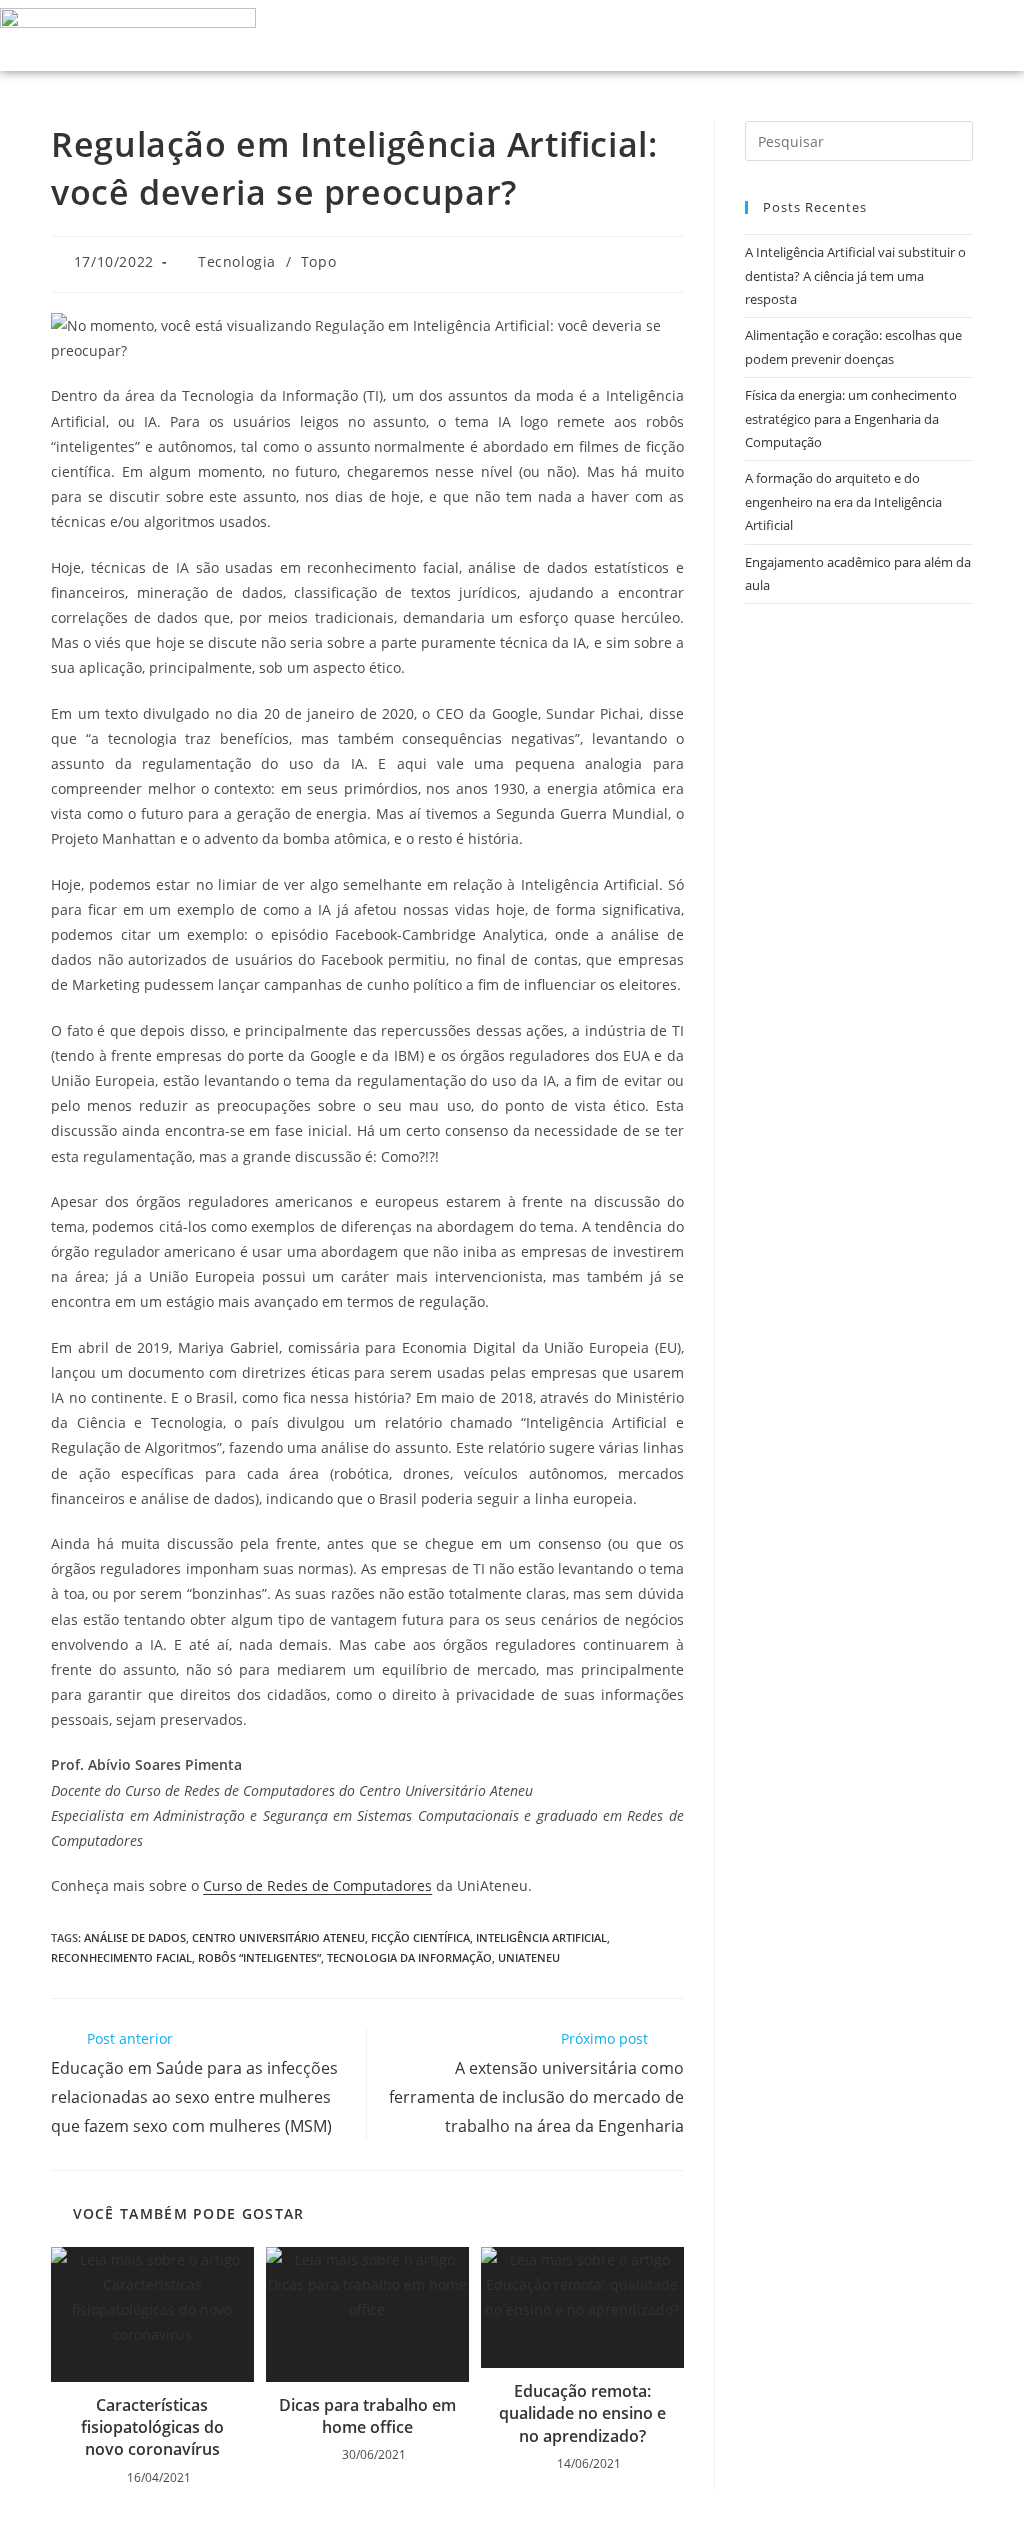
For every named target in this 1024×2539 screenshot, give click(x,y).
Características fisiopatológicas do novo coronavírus (152, 2427)
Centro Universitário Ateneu (278, 1937)
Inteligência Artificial (541, 1937)
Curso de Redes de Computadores (317, 1885)
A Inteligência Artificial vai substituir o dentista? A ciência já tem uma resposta (855, 275)
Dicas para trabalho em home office (367, 2416)
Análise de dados (135, 1937)
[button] (941, 35)
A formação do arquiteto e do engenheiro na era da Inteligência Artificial (843, 501)
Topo (318, 261)
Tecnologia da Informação (409, 1957)
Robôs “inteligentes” (259, 1957)
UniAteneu (529, 1957)
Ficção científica (420, 1937)
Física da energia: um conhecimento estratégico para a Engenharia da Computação (851, 418)
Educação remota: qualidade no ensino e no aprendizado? (582, 2413)
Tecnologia (237, 261)
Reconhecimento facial (121, 1957)
